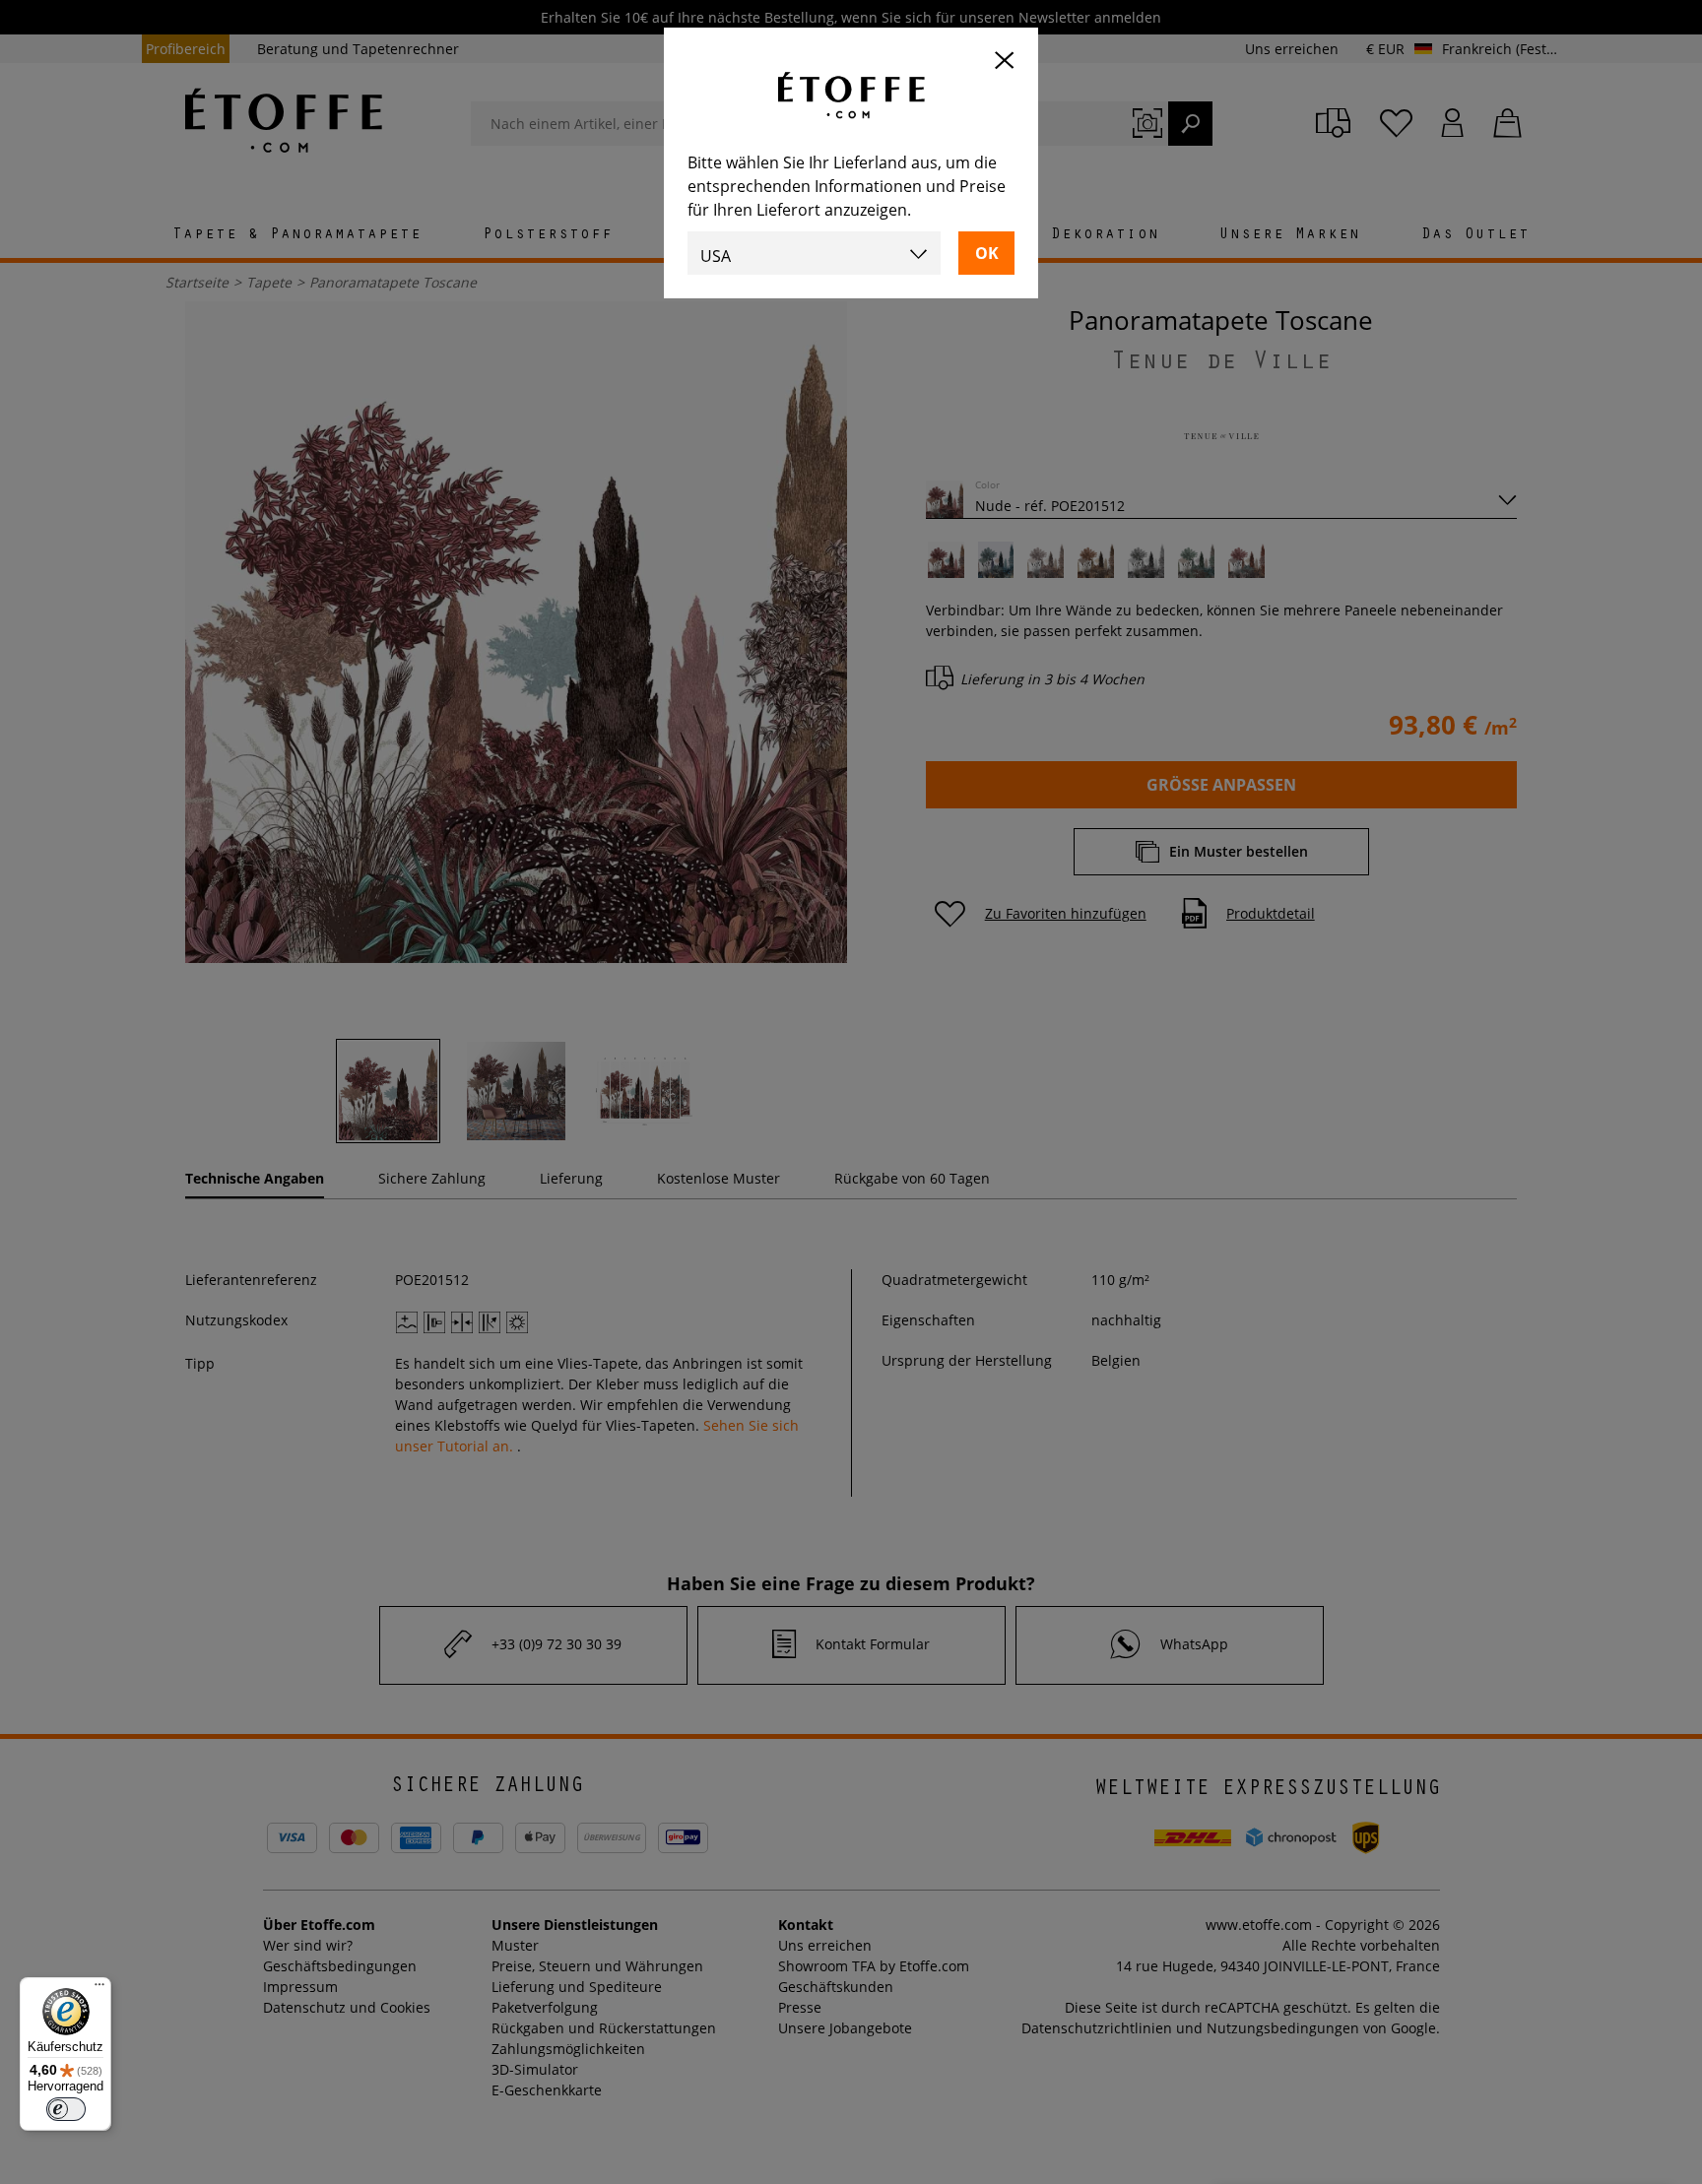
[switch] (66, 2109)
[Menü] (99, 1989)
